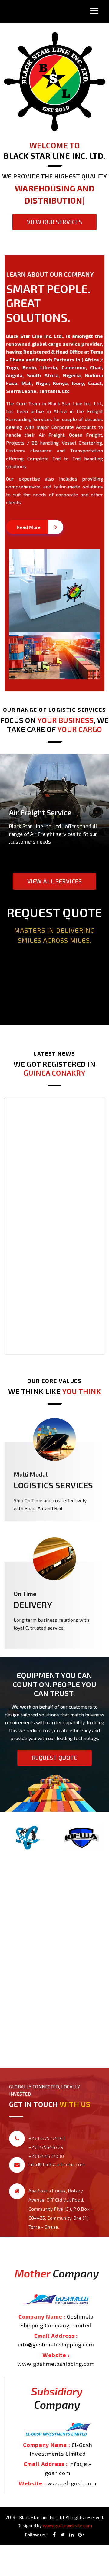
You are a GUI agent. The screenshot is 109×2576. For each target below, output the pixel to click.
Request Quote (55, 1758)
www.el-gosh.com (72, 2483)
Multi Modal (31, 1474)
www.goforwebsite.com (67, 2525)
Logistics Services (53, 1485)
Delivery (33, 1605)
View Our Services (55, 210)
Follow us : (36, 2535)
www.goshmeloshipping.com (56, 2364)
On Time (25, 1594)
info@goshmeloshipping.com (56, 2344)
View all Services (55, 881)
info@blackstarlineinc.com (57, 2164)
